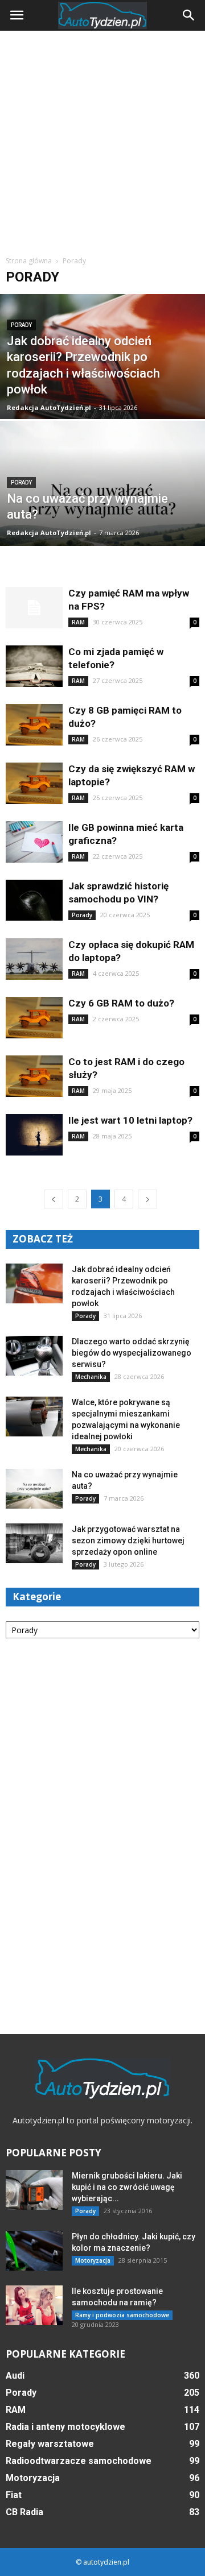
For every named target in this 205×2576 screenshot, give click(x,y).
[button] (189, 15)
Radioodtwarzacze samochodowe (79, 2461)
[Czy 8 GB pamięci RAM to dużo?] (34, 725)
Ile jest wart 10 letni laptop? (130, 1120)
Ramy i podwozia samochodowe (122, 2315)
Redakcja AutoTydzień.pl (49, 407)
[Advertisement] (102, 139)
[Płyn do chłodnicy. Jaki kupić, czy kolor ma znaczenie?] (34, 2251)
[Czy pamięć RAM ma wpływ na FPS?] (34, 608)
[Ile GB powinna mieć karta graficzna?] (34, 842)
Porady (21, 325)
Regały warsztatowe (50, 2444)
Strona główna (29, 261)
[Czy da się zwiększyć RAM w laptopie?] (34, 783)
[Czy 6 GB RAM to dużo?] (34, 1018)
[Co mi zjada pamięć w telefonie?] (34, 666)
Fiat (14, 2495)
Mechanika (91, 1377)
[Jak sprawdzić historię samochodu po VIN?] (34, 900)
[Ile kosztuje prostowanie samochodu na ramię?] (34, 2305)
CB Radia (24, 2512)
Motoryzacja (93, 2260)
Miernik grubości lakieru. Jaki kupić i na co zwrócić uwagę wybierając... (127, 2187)
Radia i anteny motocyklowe (65, 2427)
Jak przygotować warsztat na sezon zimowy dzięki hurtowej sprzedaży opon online (128, 1540)
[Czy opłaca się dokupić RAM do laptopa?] (34, 959)
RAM (78, 622)
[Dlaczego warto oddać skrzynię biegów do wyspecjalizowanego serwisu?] (34, 1356)
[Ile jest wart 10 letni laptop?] (34, 1135)
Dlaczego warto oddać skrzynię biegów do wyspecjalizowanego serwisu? (132, 1353)
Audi (15, 2376)
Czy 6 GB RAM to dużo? (121, 1003)
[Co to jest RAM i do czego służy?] (34, 1076)
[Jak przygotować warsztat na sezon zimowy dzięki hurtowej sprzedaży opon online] (34, 1543)
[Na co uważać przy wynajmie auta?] (102, 510)
